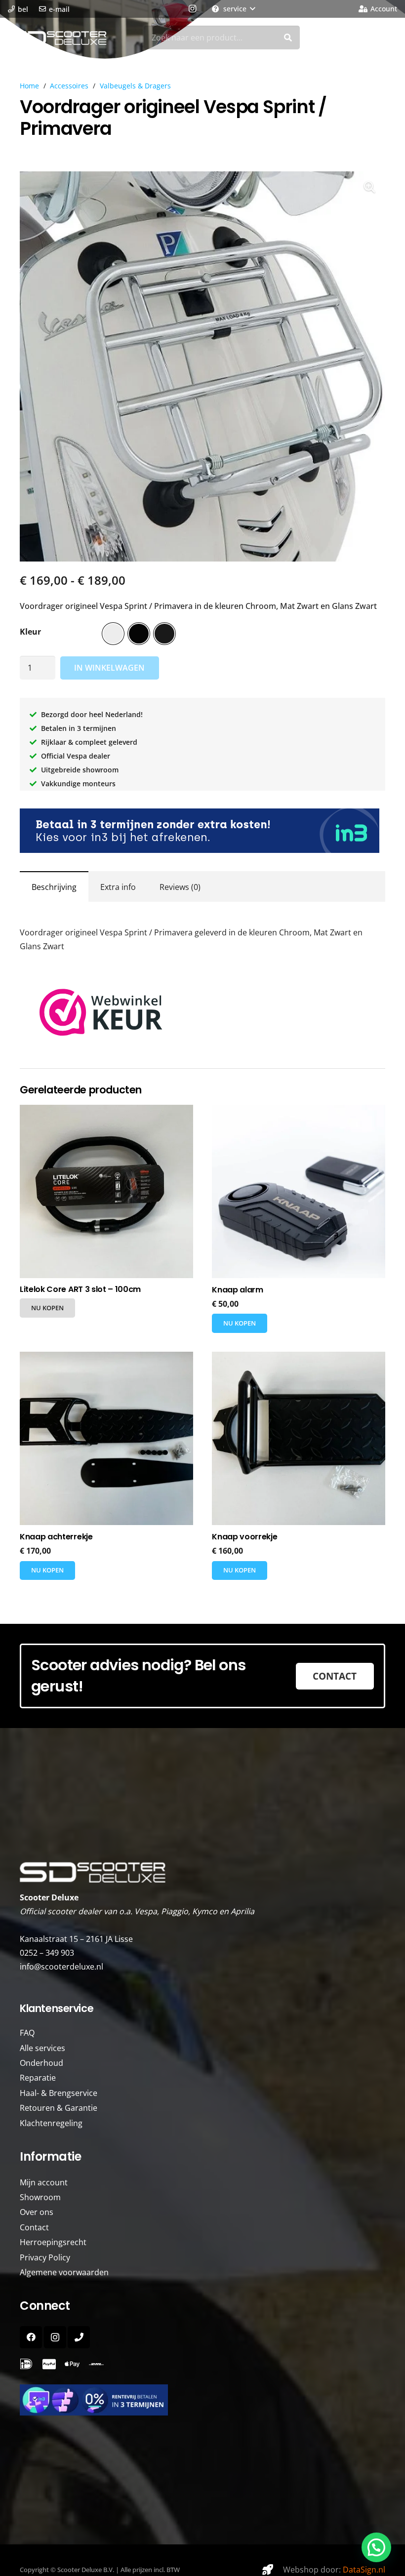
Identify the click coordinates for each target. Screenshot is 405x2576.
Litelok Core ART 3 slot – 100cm (80, 1289)
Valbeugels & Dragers (135, 86)
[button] (233, 9)
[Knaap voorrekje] (299, 1438)
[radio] (113, 634)
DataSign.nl (364, 2570)
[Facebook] (31, 2337)
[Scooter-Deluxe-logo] (58, 38)
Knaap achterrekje (56, 1537)
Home (29, 86)
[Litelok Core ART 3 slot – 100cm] (106, 1191)
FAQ (27, 2033)
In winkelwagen (109, 668)
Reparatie (38, 2078)
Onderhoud (41, 2063)
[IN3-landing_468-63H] (202, 2400)
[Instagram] (192, 9)
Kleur (30, 632)
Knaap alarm (237, 1290)
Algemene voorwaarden (64, 2272)
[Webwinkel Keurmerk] (101, 1033)
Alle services (42, 2048)
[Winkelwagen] (385, 38)
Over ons (37, 2212)
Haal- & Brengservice (59, 2093)
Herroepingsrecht (53, 2242)
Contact (34, 2227)
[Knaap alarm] (299, 1191)
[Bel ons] (79, 2337)
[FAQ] (26, 2364)
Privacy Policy (45, 2257)
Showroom (40, 2197)
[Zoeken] (288, 38)
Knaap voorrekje (244, 1537)
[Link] (96, 2364)
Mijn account (44, 2182)
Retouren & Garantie (59, 2108)
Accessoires (69, 86)
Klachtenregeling (51, 2123)
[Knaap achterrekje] (106, 1438)
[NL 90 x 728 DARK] (202, 831)
